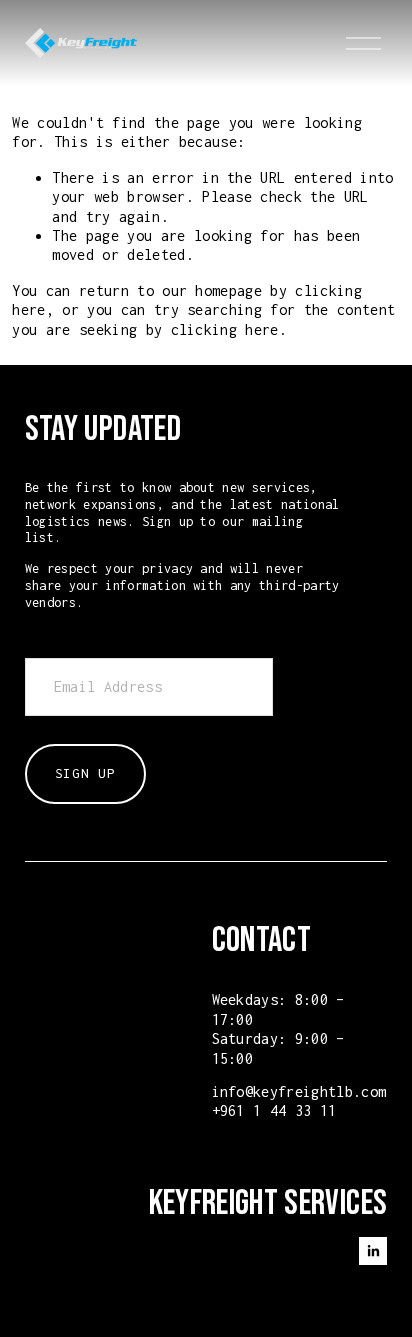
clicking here (225, 329)
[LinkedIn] (373, 1251)
